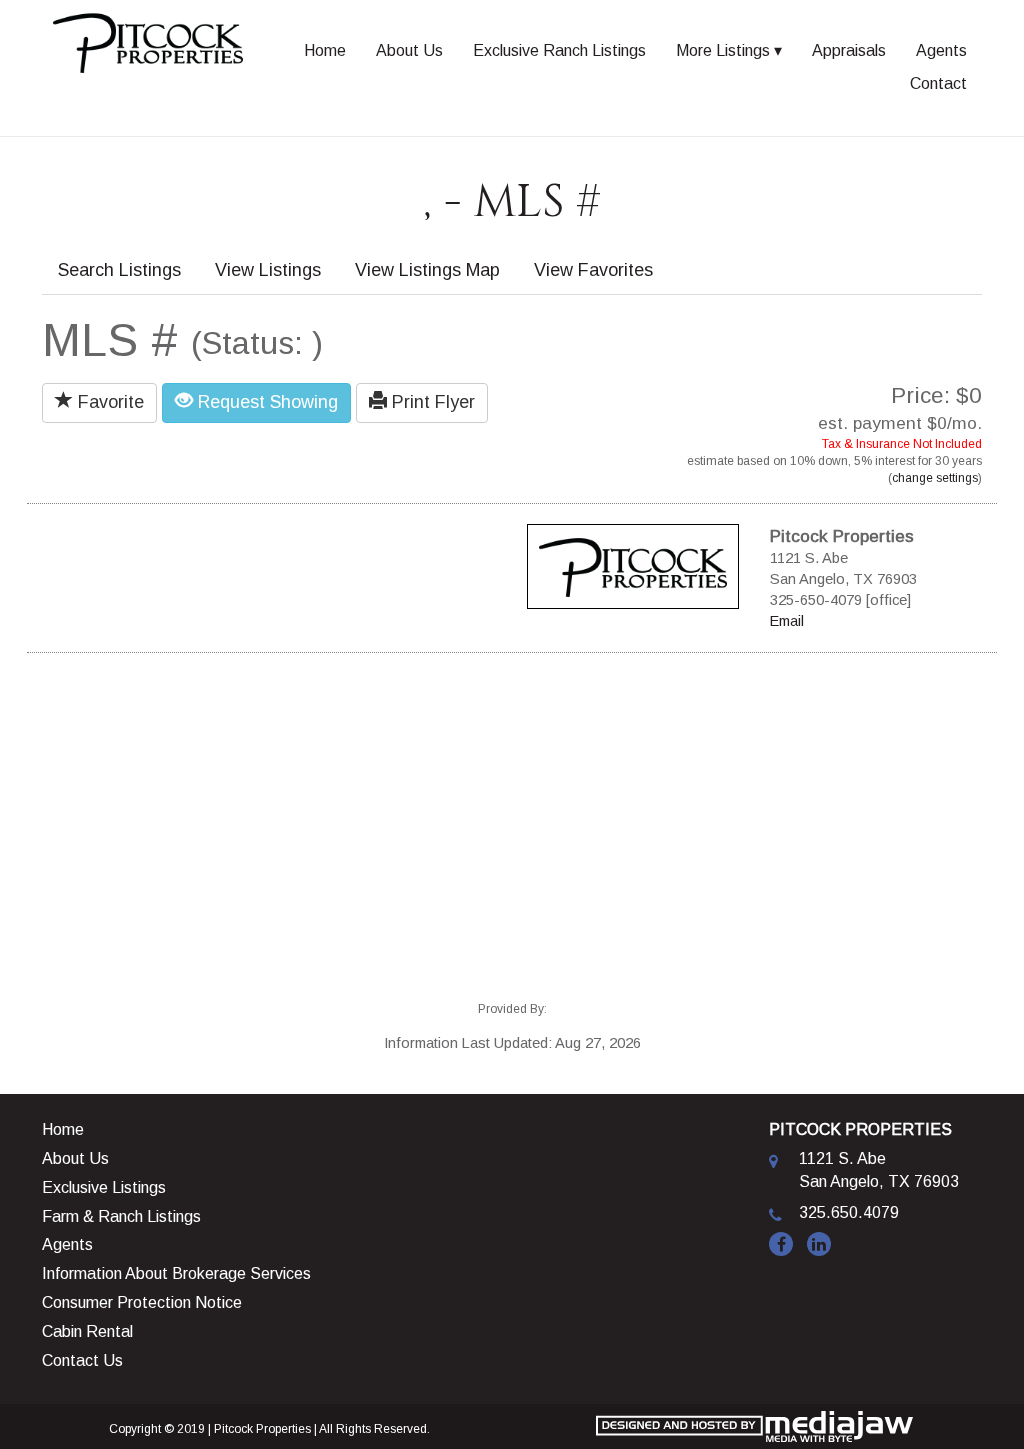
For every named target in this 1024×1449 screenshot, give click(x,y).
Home (325, 50)
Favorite (108, 402)
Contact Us (82, 1360)
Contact (938, 83)
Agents (941, 50)
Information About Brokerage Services (176, 1273)
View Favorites (593, 270)
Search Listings (119, 270)
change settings (935, 478)
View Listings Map (427, 270)
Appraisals (849, 50)
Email (787, 621)
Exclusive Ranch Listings (559, 50)
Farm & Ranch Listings (121, 1216)
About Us (409, 50)
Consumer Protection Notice (142, 1302)
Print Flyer (431, 402)
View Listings (268, 270)
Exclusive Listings (104, 1187)
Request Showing (265, 402)
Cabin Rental (87, 1331)
